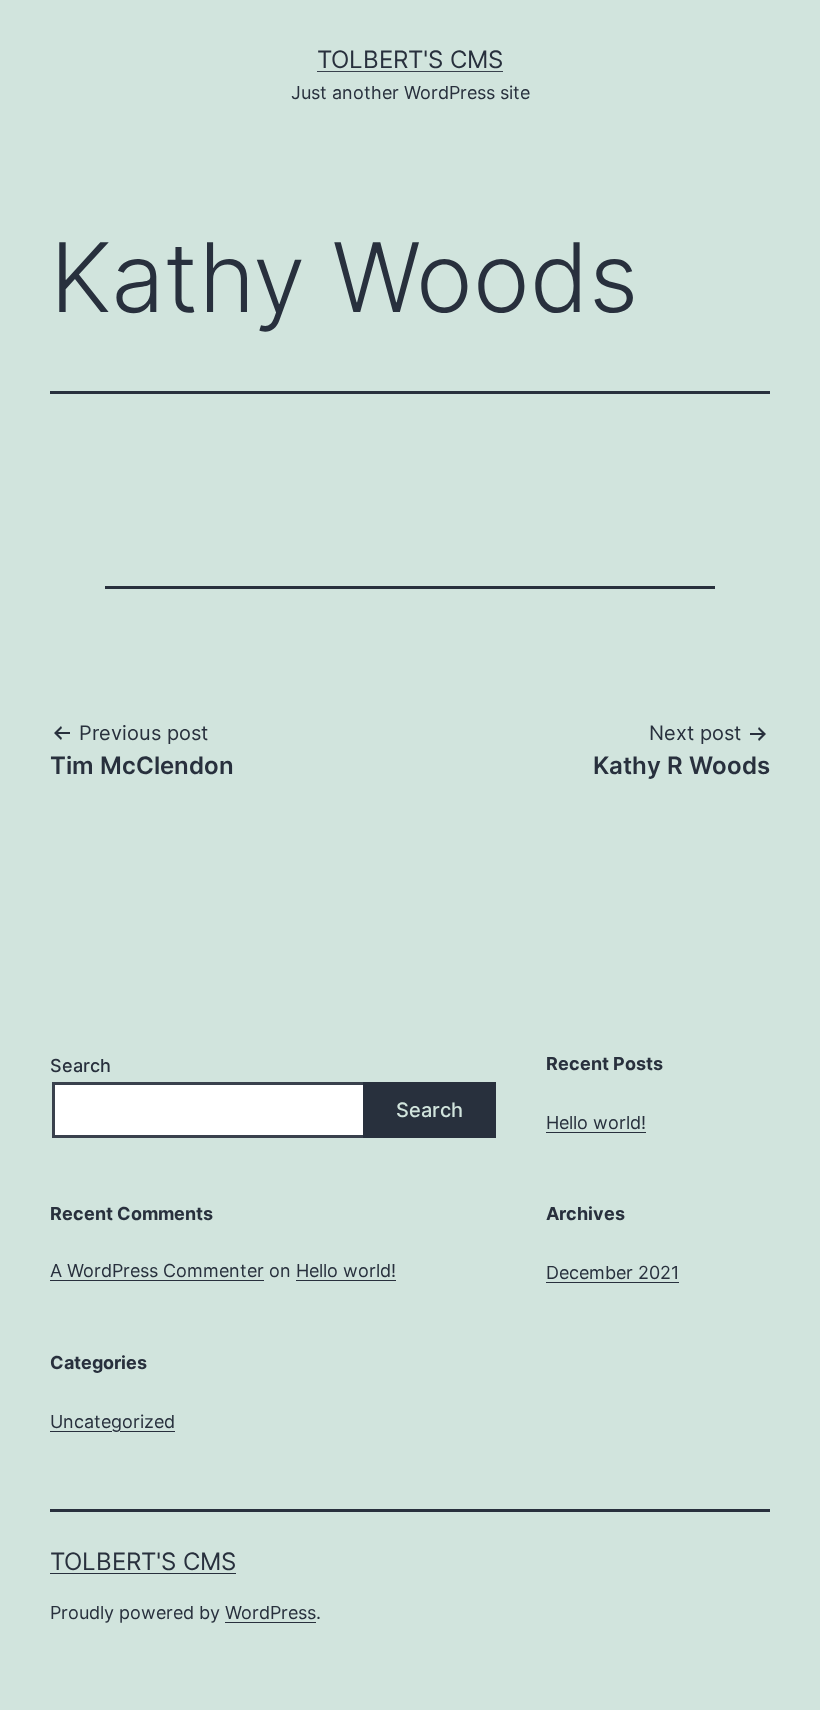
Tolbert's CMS (410, 59)
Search (80, 1065)
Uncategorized (112, 1421)
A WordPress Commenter (157, 1270)
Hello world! (596, 1122)
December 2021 (612, 1272)
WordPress (270, 1612)
